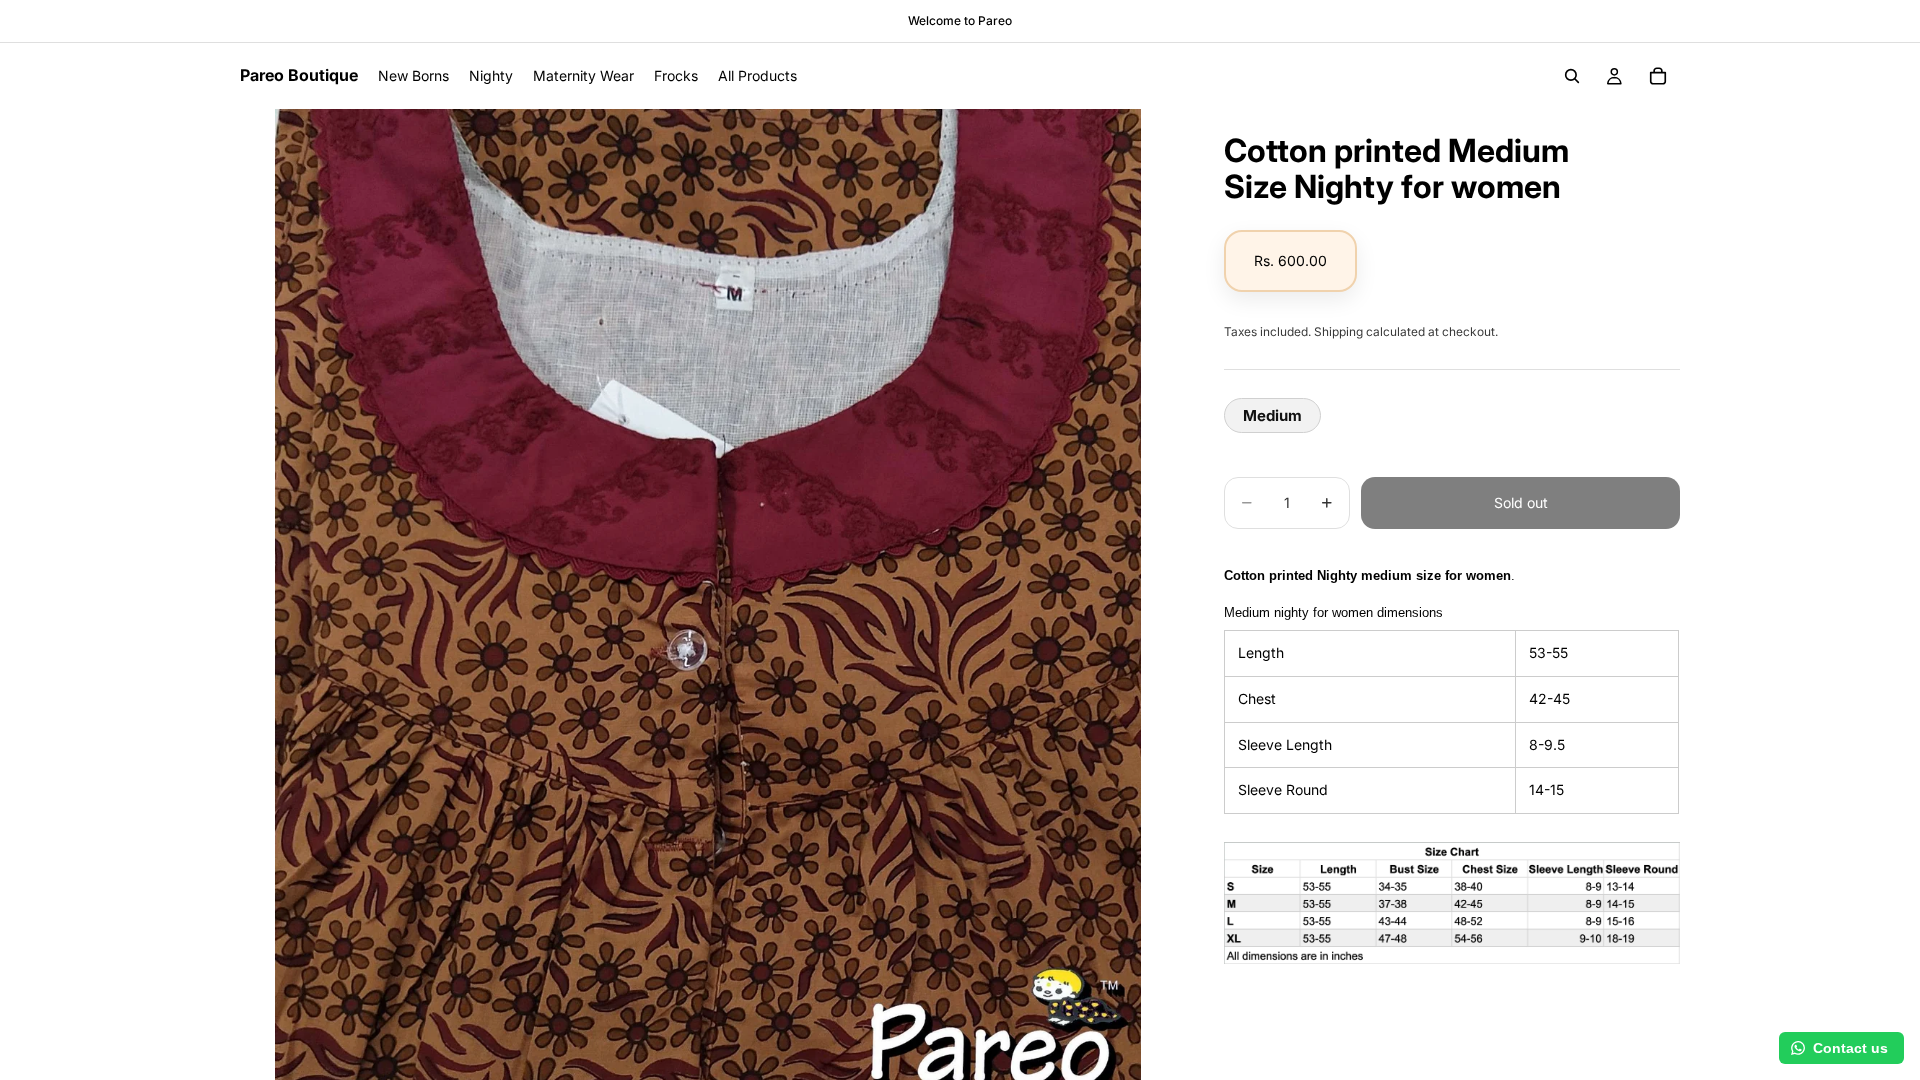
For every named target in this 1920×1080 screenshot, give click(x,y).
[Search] (1572, 76)
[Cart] (1658, 76)
